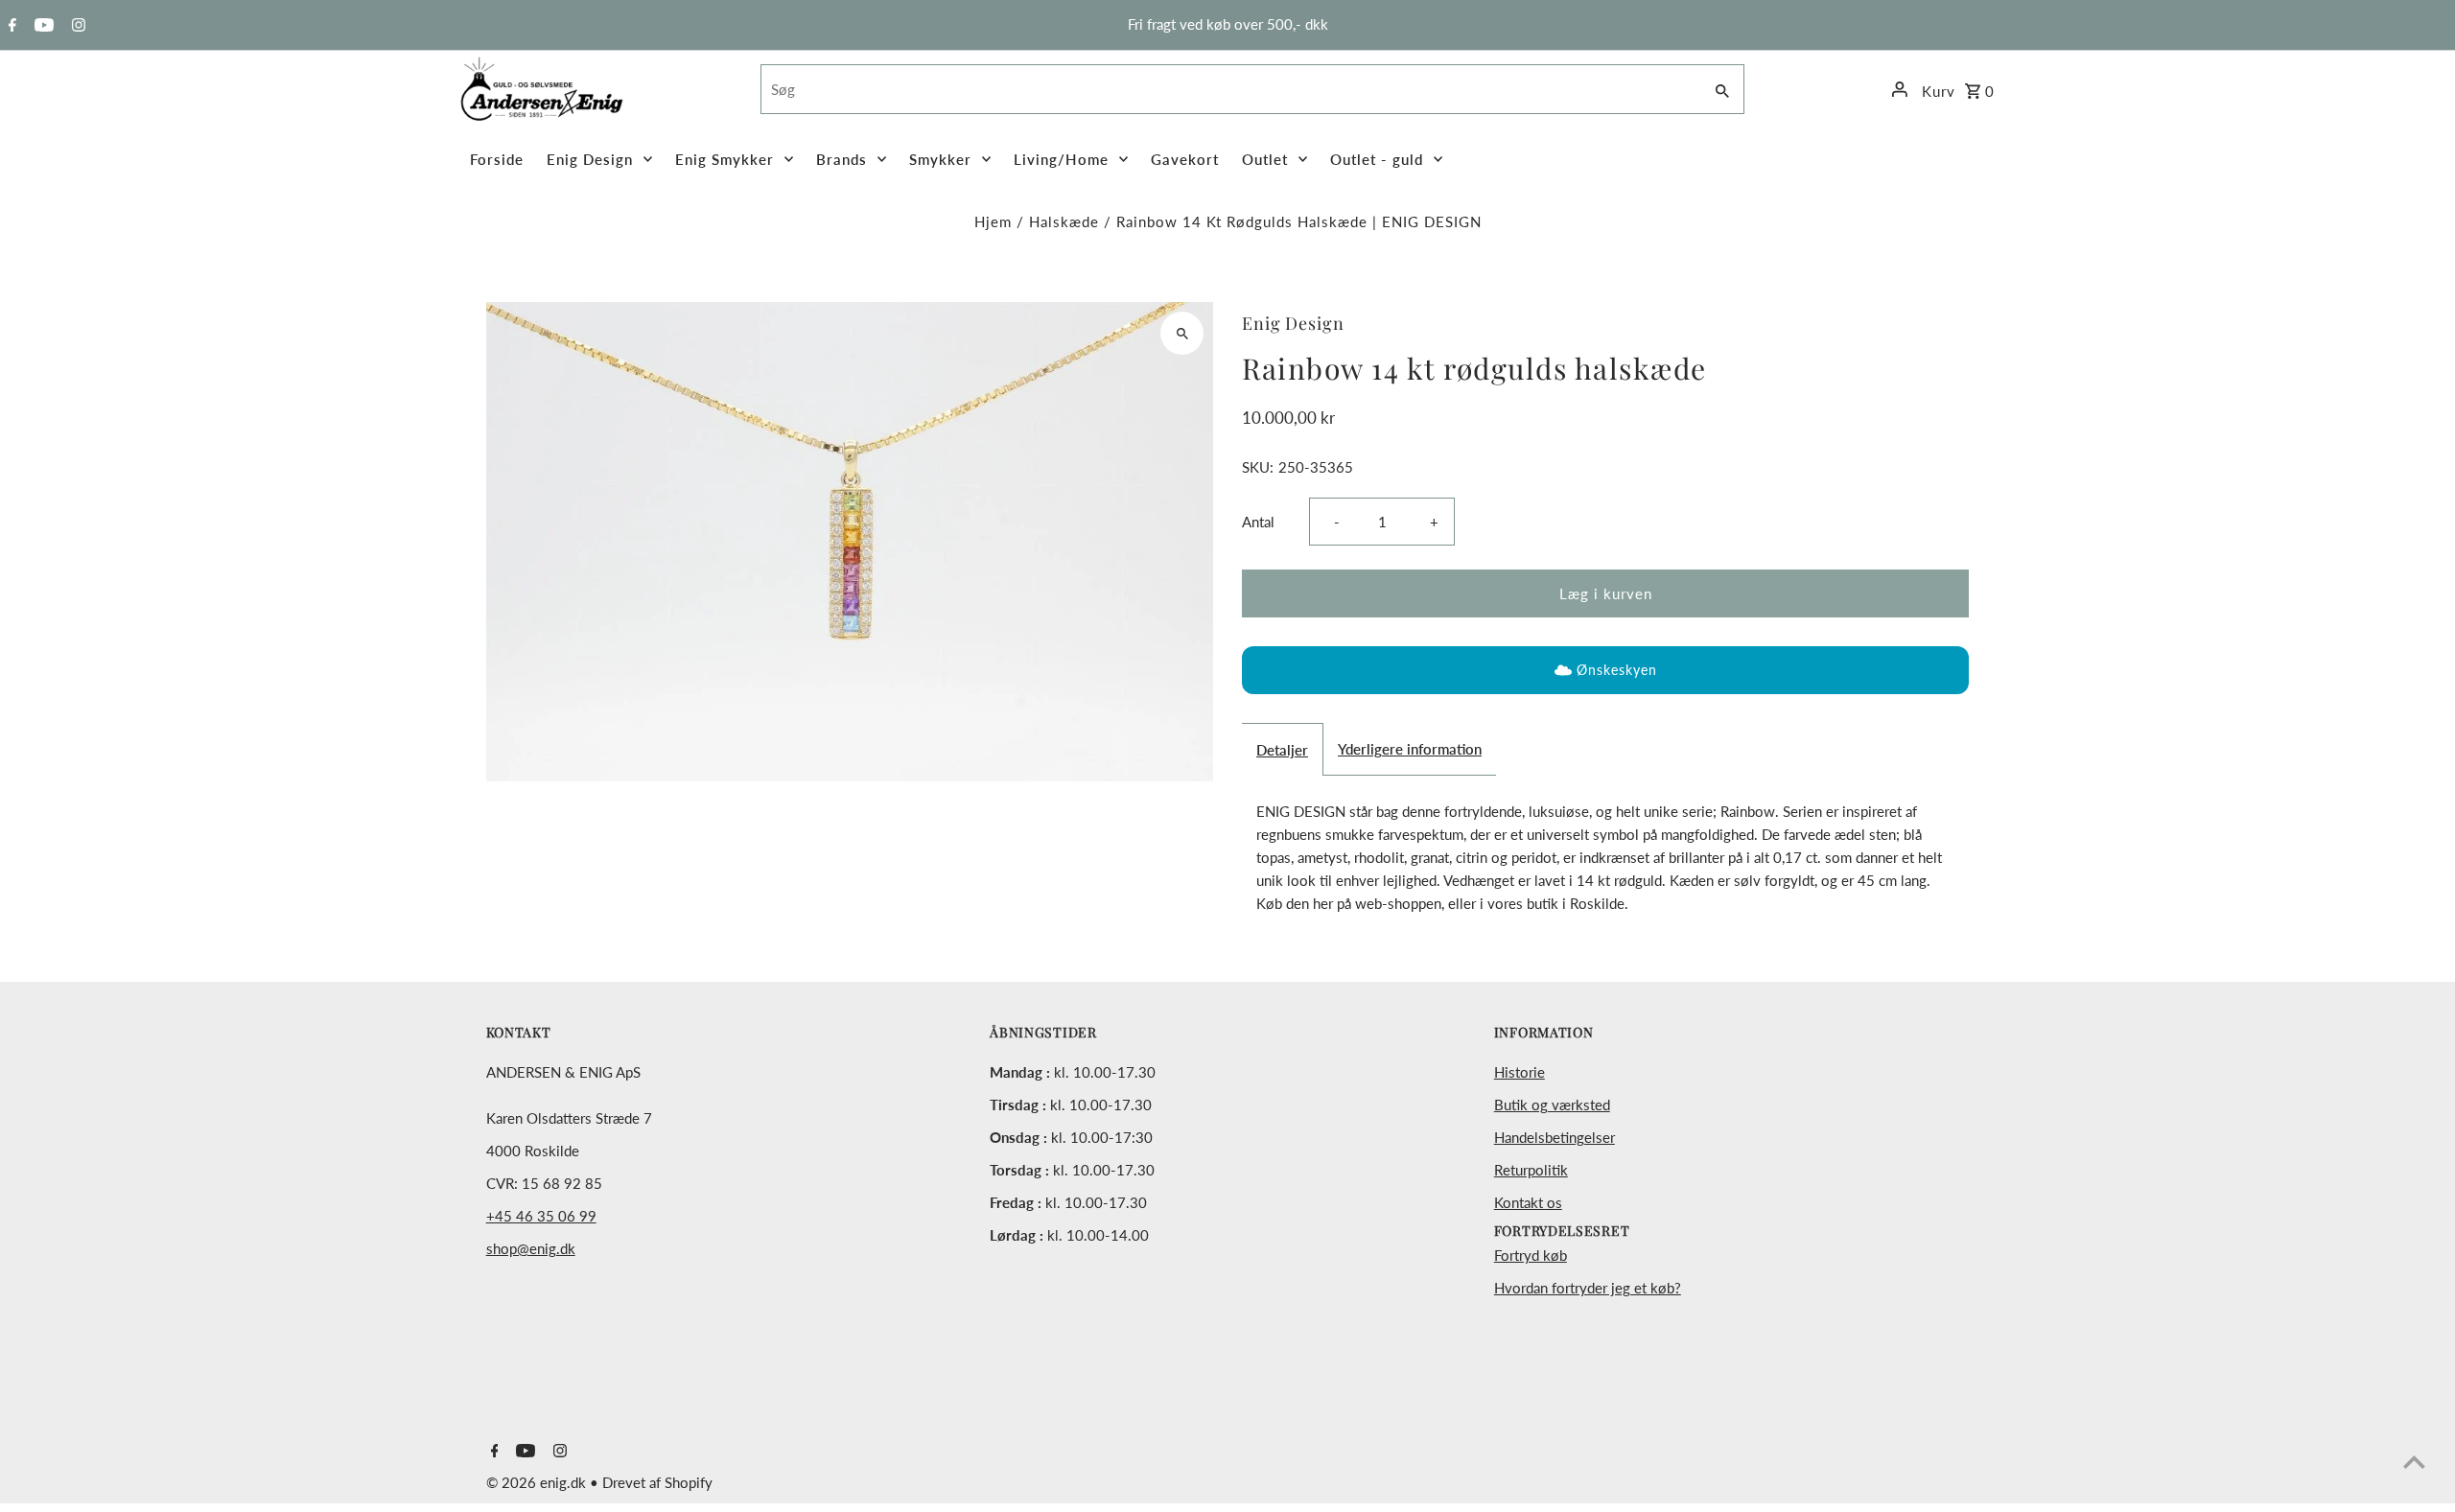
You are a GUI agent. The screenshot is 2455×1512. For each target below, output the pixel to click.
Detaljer (1282, 750)
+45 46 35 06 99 (541, 1216)
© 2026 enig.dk (538, 1482)
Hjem (993, 221)
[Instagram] (76, 26)
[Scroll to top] (2414, 1462)
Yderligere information (1410, 749)
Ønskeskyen (1617, 670)
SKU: (1258, 467)
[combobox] (1229, 89)
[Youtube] (42, 26)
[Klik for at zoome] (1182, 333)
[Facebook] (10, 26)
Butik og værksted (1552, 1105)
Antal (1258, 522)
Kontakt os (1528, 1202)
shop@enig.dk (531, 1248)
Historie (1520, 1072)
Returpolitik (1531, 1170)
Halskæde (1064, 221)
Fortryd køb (1531, 1255)
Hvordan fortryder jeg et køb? (1588, 1288)
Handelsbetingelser (1555, 1137)
